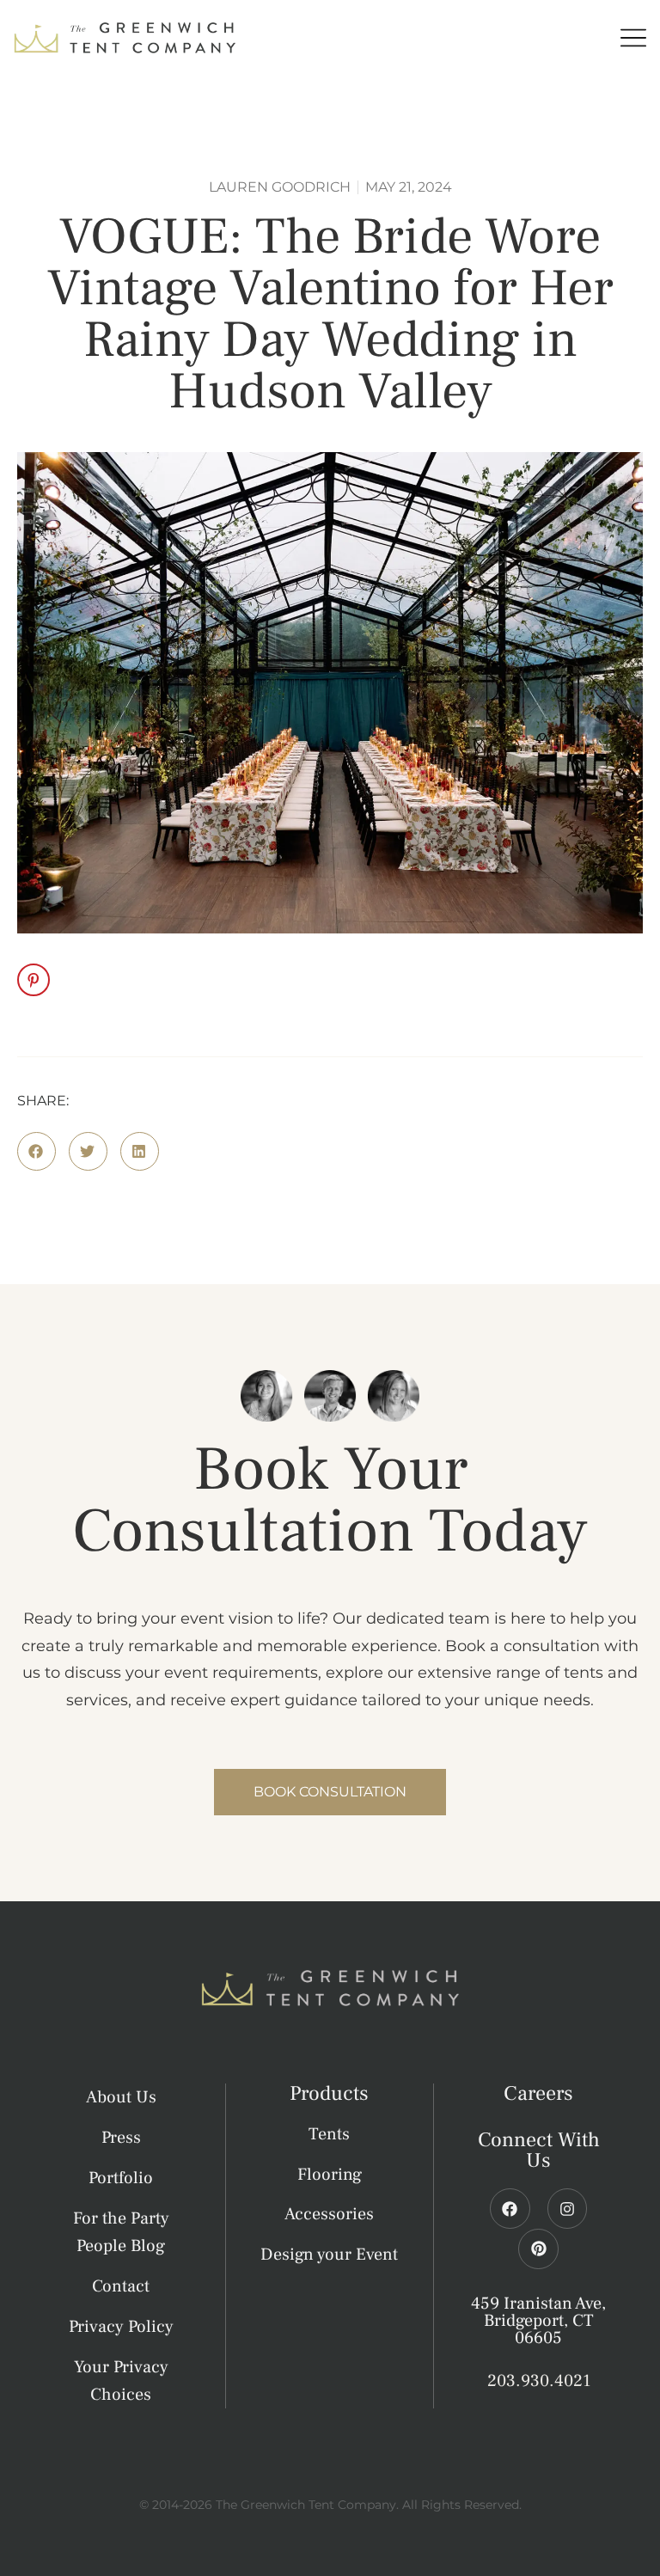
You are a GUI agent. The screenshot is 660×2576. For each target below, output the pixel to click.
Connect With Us (539, 2150)
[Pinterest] (538, 2249)
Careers (538, 2093)
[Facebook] (510, 2209)
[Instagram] (568, 2209)
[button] (37, 1151)
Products (329, 2093)
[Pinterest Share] (34, 980)
